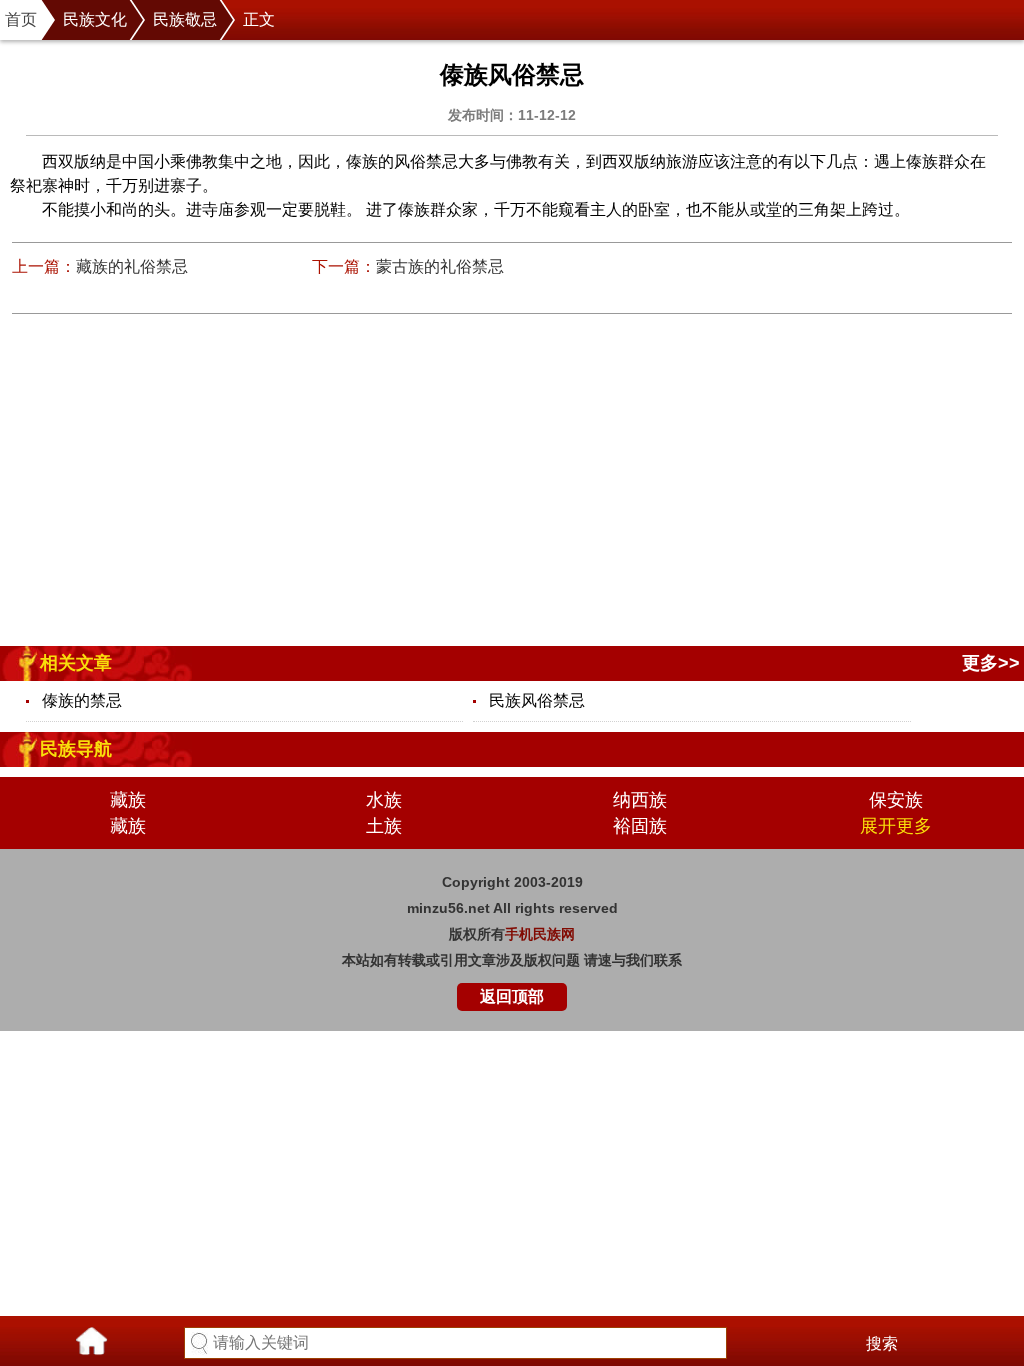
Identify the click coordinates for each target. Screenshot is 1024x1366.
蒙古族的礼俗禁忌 (440, 266)
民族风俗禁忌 (537, 700)
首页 (21, 19)
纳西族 (640, 800)
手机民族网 (540, 934)
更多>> (991, 663)
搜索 (882, 1343)
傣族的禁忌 (82, 700)
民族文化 (95, 19)
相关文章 (76, 663)
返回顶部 (512, 996)
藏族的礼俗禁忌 (132, 266)
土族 (384, 826)
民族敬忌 (185, 19)
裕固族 (640, 826)
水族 (384, 800)
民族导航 (76, 749)
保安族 (896, 800)
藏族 (128, 800)
